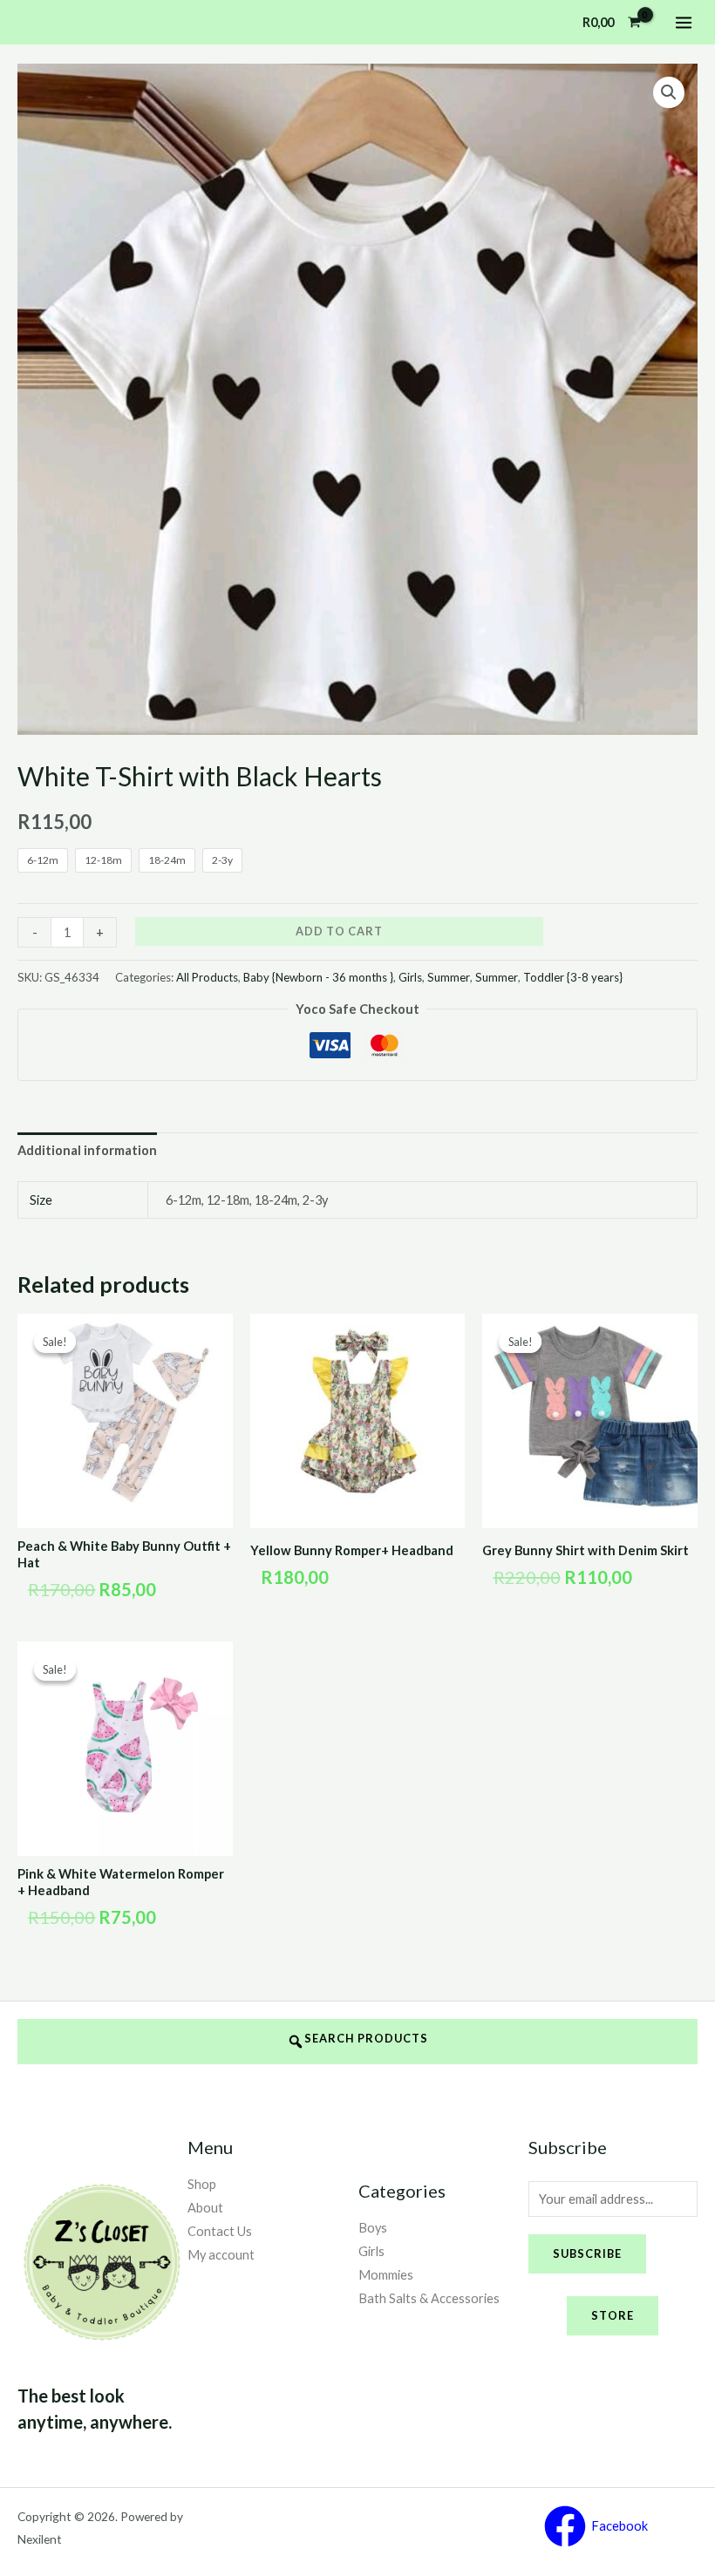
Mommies (386, 2275)
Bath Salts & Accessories (429, 2298)
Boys (373, 2228)
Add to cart (339, 931)
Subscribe (587, 2253)
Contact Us (220, 2231)
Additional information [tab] (87, 1150)
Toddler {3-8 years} (573, 977)
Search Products (366, 2038)
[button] (669, 92)
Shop (202, 2184)
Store (613, 2315)
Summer (449, 977)
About (205, 2208)
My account (221, 2255)
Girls (410, 977)
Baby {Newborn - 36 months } (318, 977)
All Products (207, 977)
